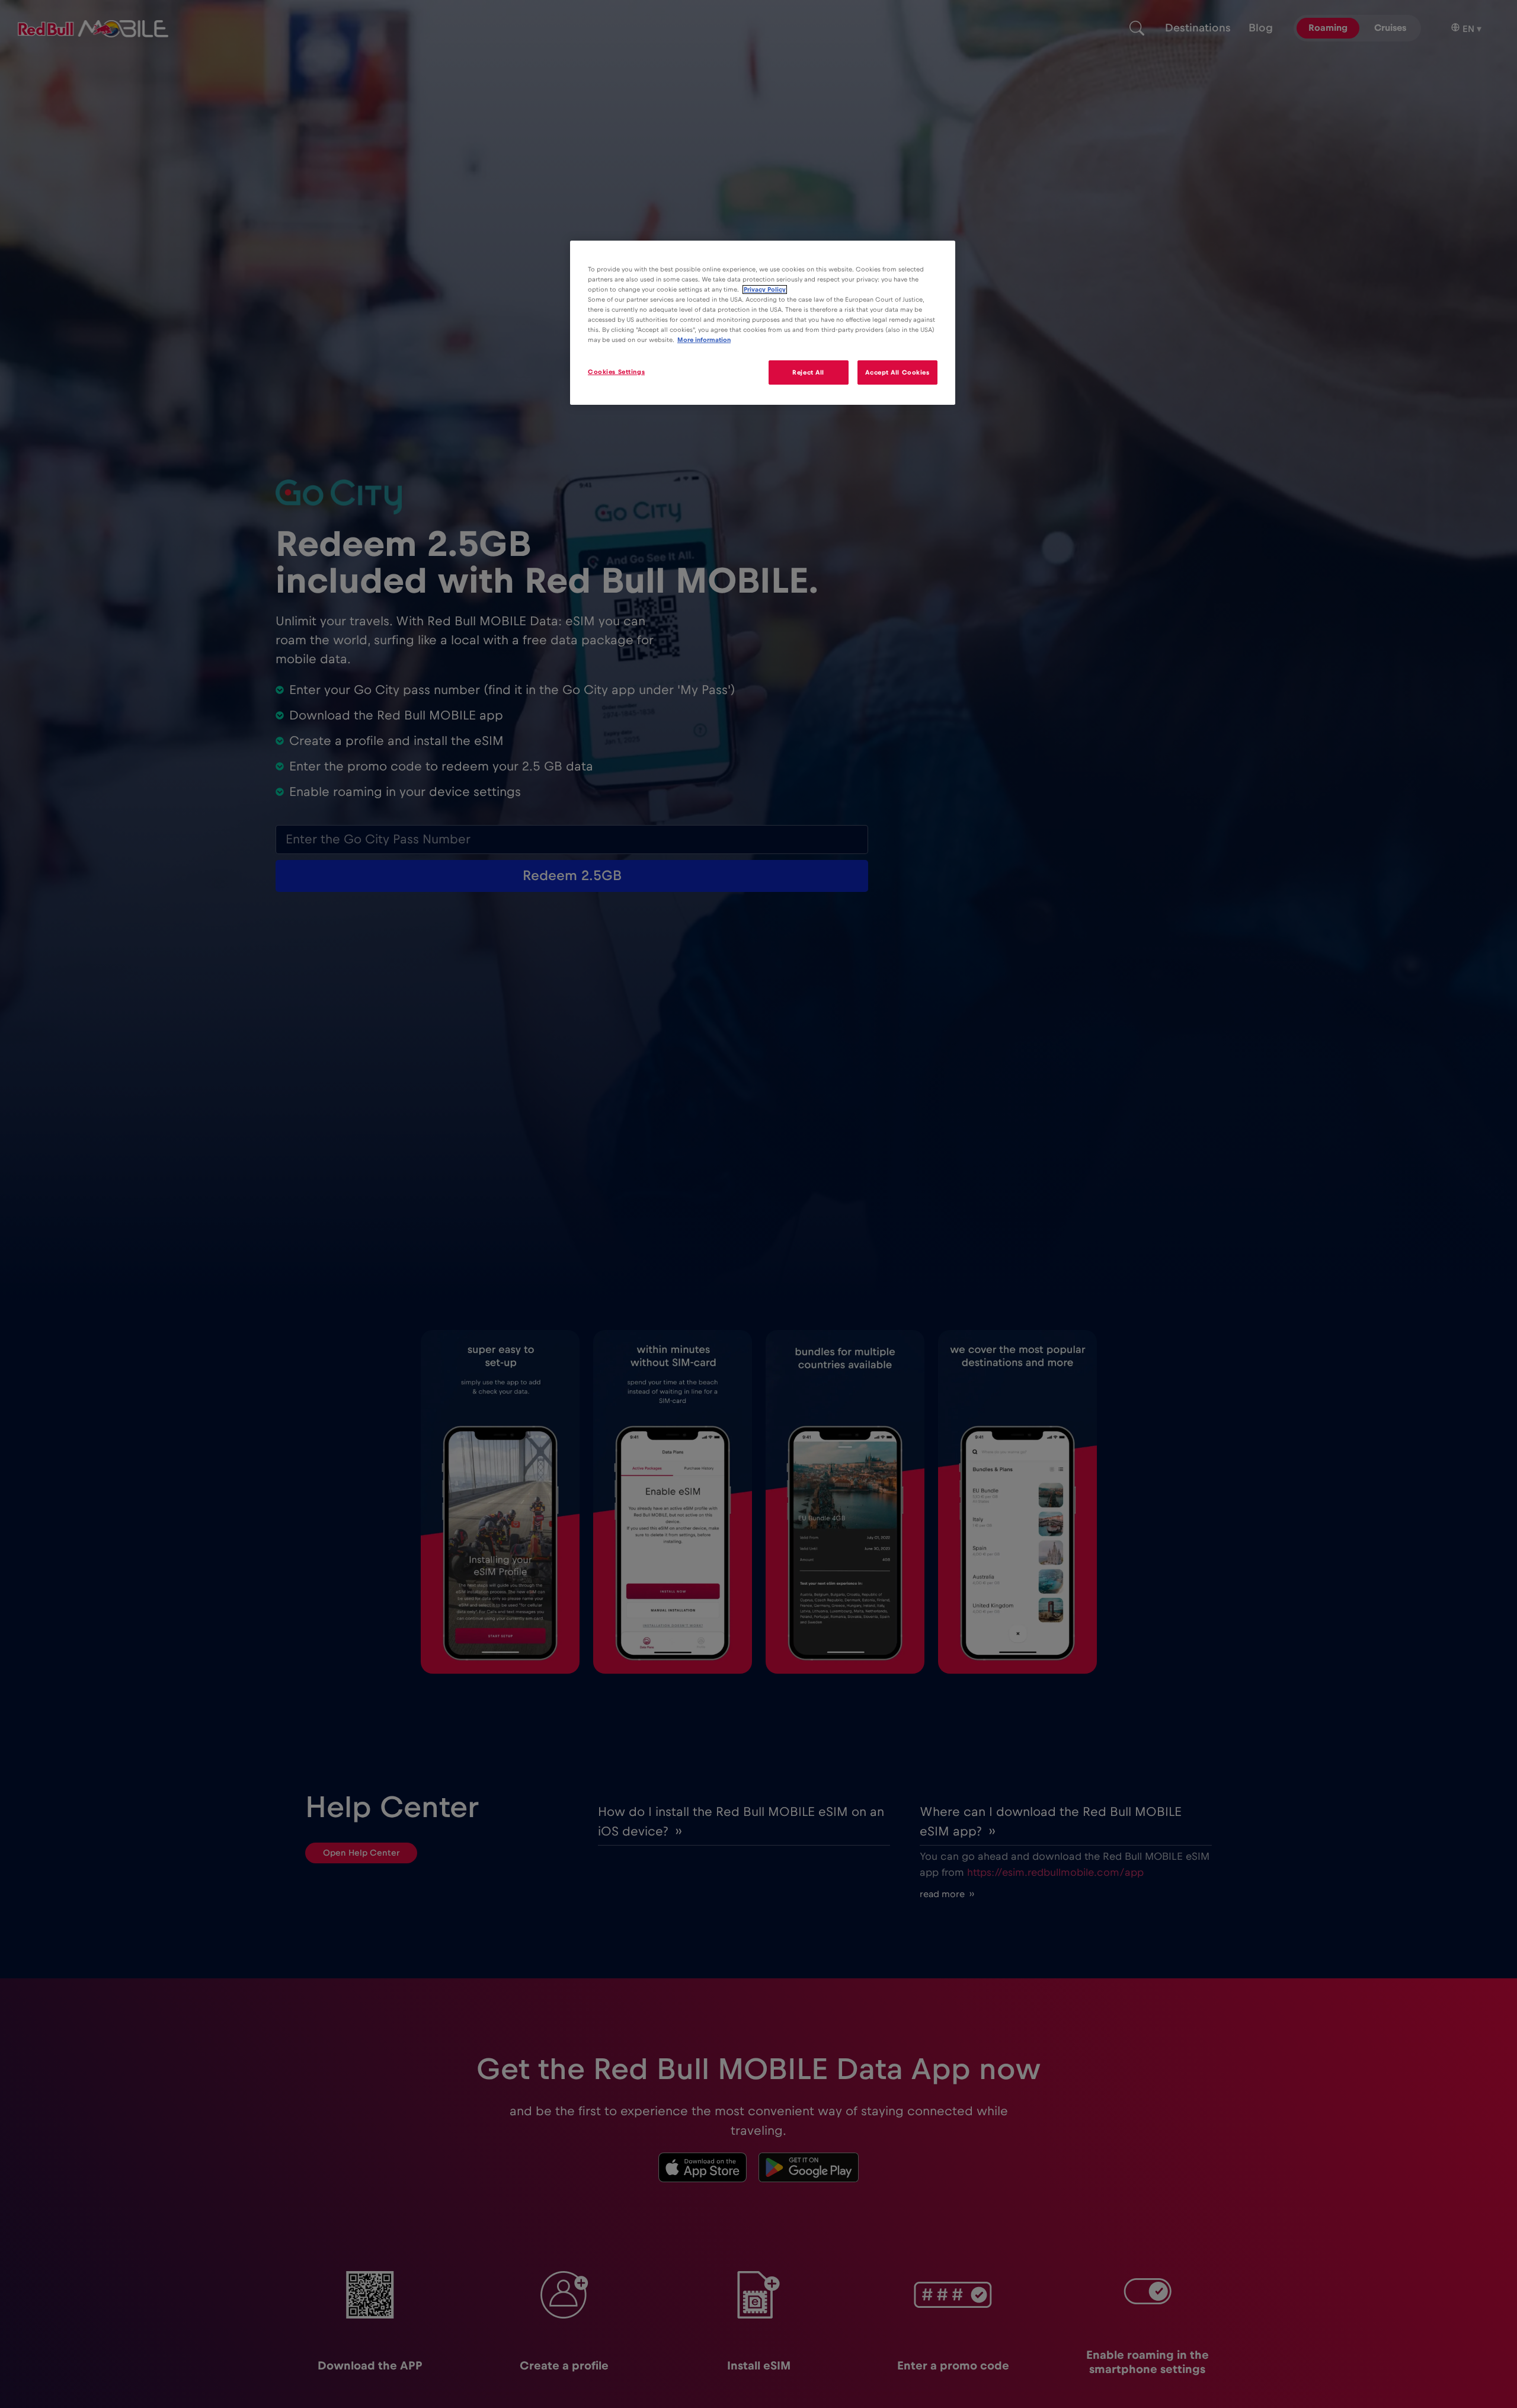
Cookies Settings (616, 372)
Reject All (808, 372)
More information (704, 340)
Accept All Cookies (897, 372)
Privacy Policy (765, 290)
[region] (763, 323)
